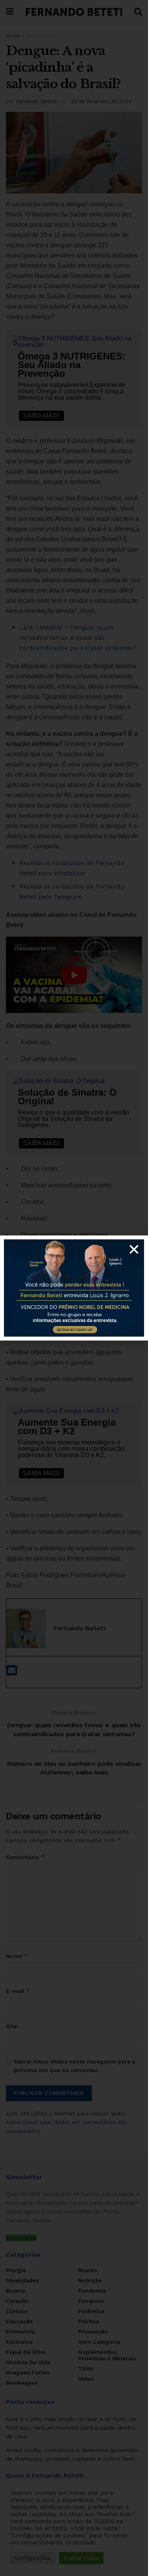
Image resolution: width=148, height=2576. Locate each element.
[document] (74, 1288)
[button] (134, 1249)
